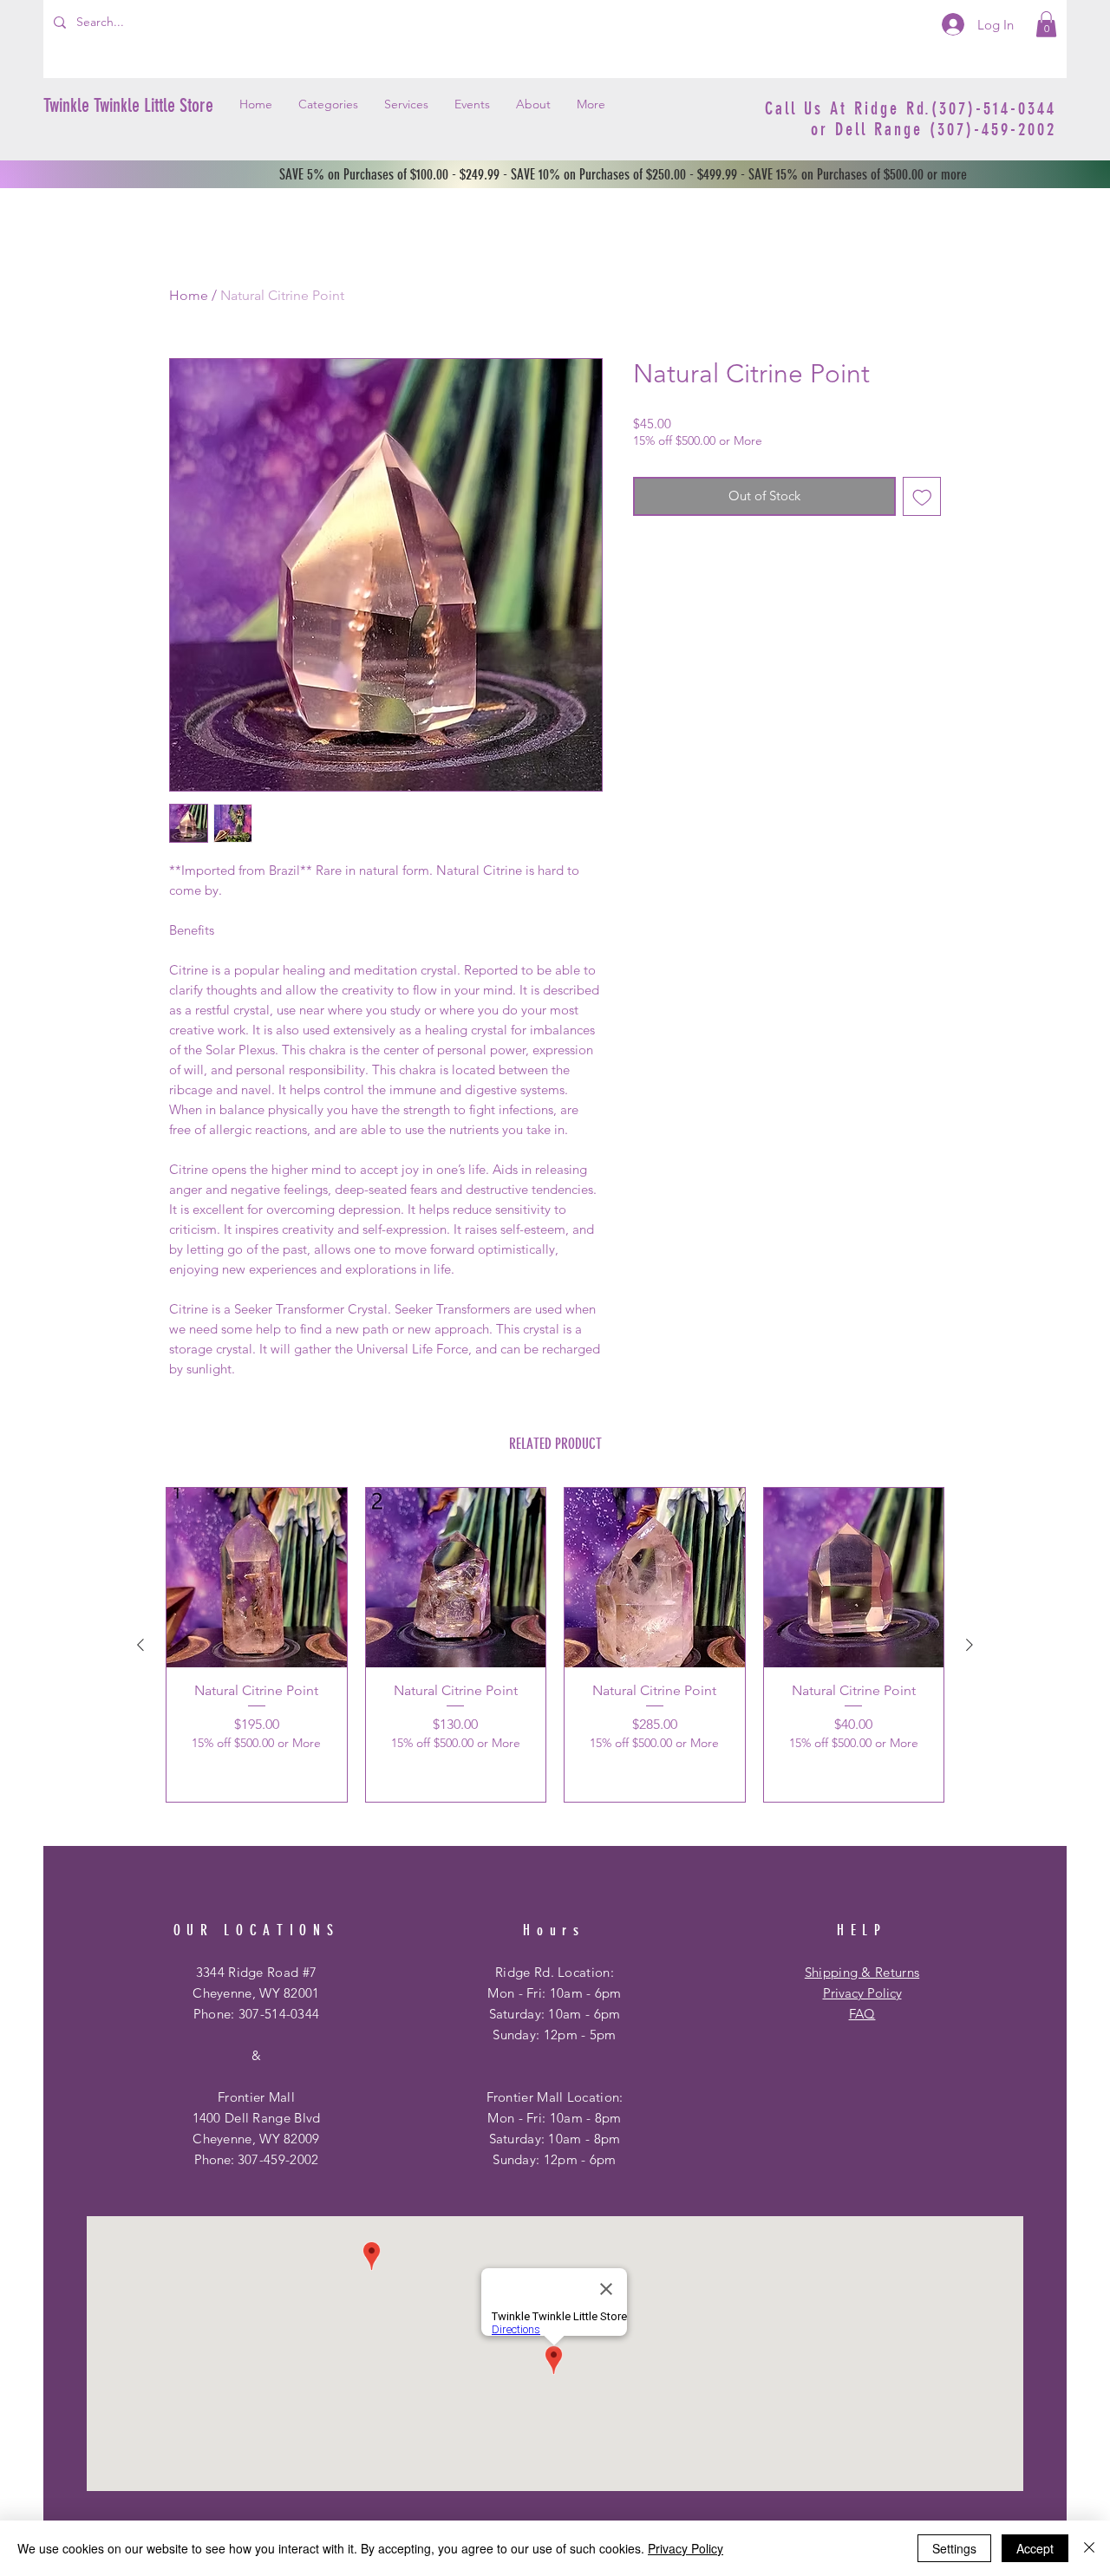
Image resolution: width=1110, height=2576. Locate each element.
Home (189, 295)
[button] (1046, 24)
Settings (954, 2548)
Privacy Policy (862, 1993)
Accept (1035, 2548)
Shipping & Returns (862, 1972)
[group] (555, 1645)
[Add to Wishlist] (922, 496)
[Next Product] (970, 1645)
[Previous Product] (140, 1645)
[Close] (1089, 2548)
